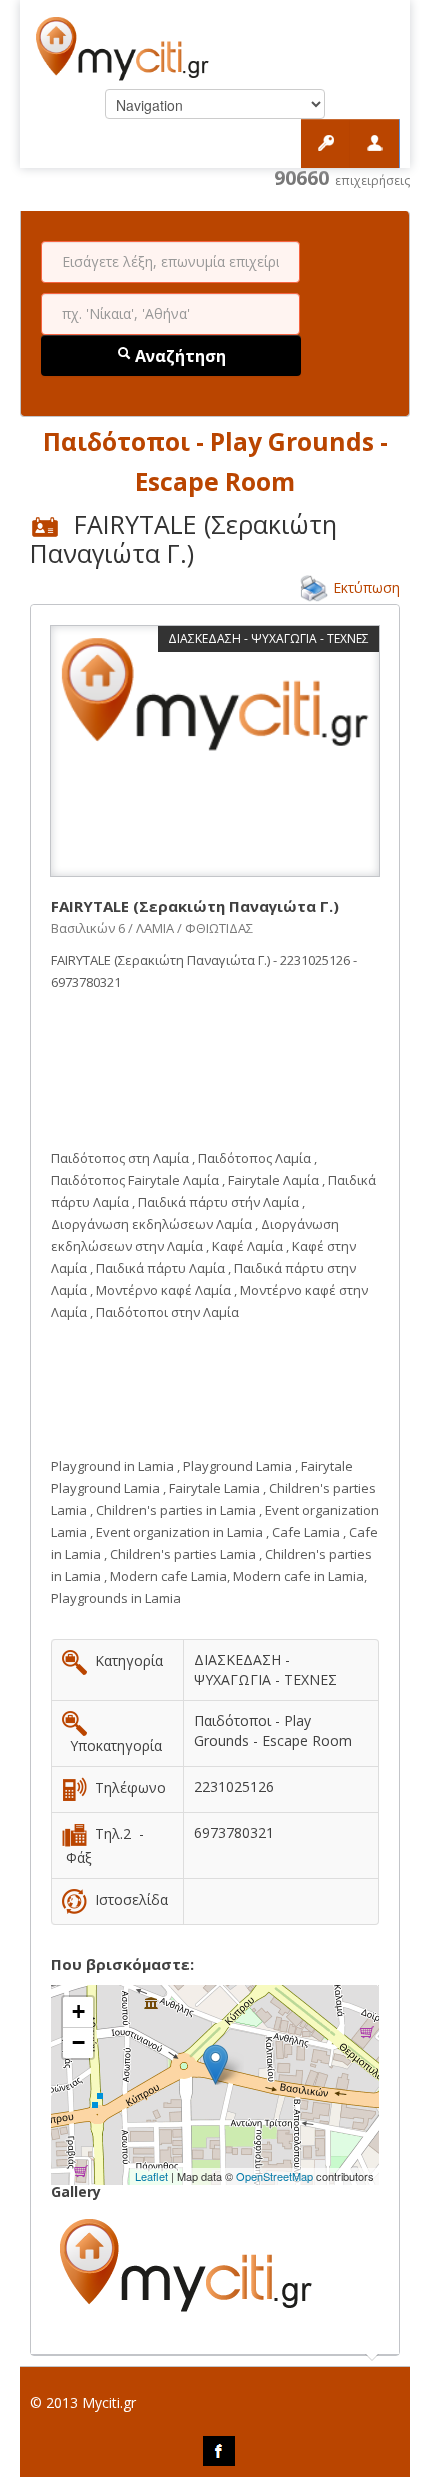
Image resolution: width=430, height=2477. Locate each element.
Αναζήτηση (178, 356)
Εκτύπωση (366, 587)
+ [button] (78, 2011)
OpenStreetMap (274, 2176)
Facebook (219, 2451)
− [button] (78, 2042)
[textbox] (170, 262)
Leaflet (151, 2176)
